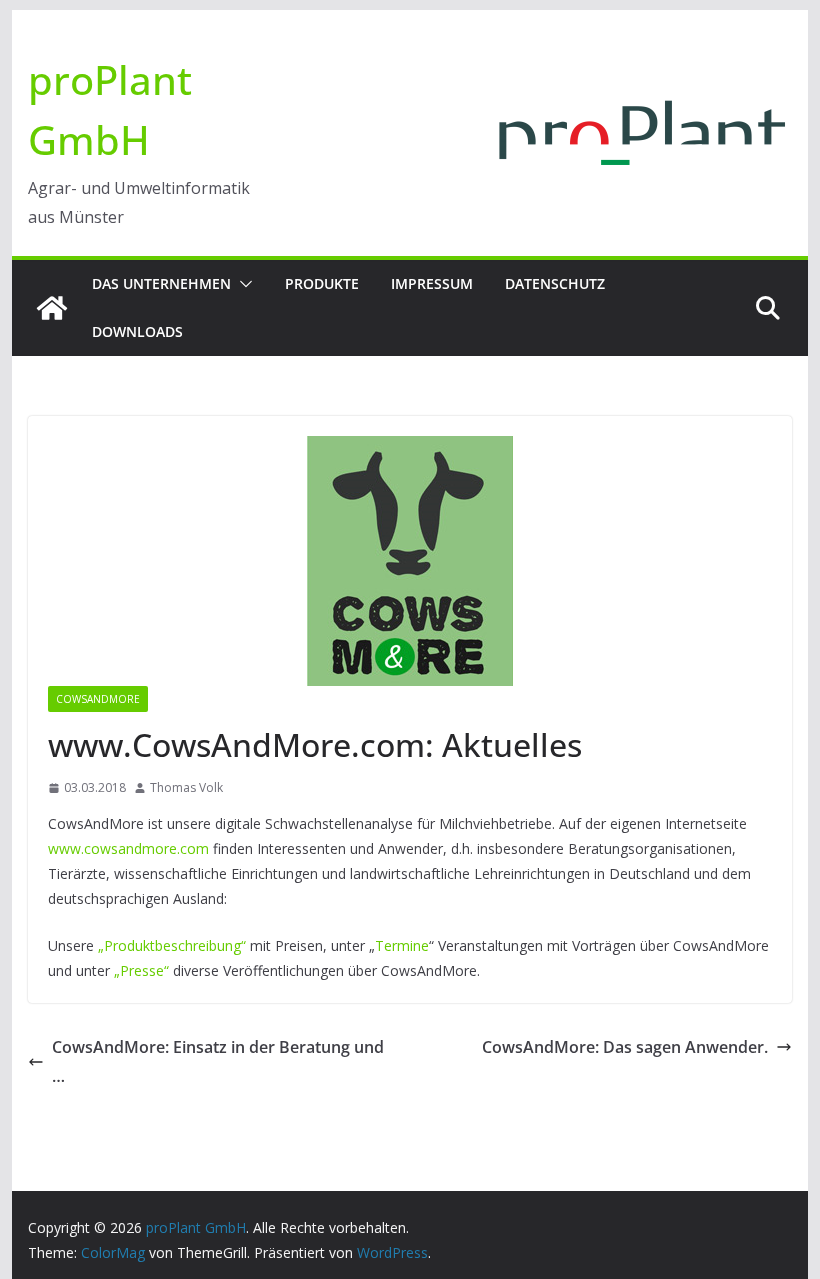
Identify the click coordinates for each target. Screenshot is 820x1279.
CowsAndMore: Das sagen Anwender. (625, 1047)
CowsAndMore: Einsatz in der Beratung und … (218, 1061)
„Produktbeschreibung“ (172, 945)
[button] (242, 284)
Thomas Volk (186, 787)
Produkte (322, 283)
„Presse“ (141, 970)
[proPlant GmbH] (52, 308)
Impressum (432, 283)
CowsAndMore (98, 699)
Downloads (137, 331)
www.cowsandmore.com (128, 848)
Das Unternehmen (161, 283)
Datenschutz (555, 283)
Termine (402, 945)
